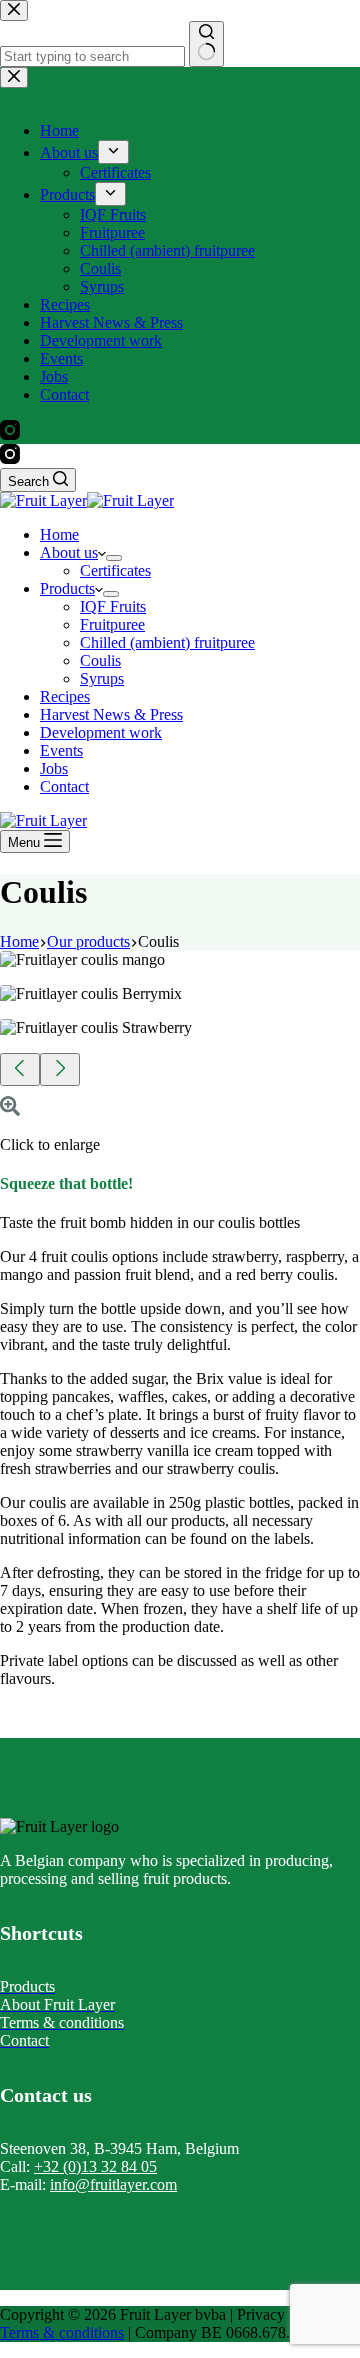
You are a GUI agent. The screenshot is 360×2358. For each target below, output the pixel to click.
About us (69, 552)
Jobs (54, 768)
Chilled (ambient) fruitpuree (167, 642)
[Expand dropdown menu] (114, 558)
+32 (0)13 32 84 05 (95, 2166)
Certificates (115, 570)
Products (67, 588)
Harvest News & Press (111, 714)
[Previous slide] (20, 1069)
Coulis (100, 660)
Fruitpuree (112, 624)
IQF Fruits (113, 606)
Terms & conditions (62, 2332)
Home (59, 534)
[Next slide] (60, 1069)
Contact (64, 786)
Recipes (65, 696)
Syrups (102, 678)
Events (61, 750)
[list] (180, 1002)
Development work (101, 732)
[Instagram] (10, 458)
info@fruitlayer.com (113, 2184)
